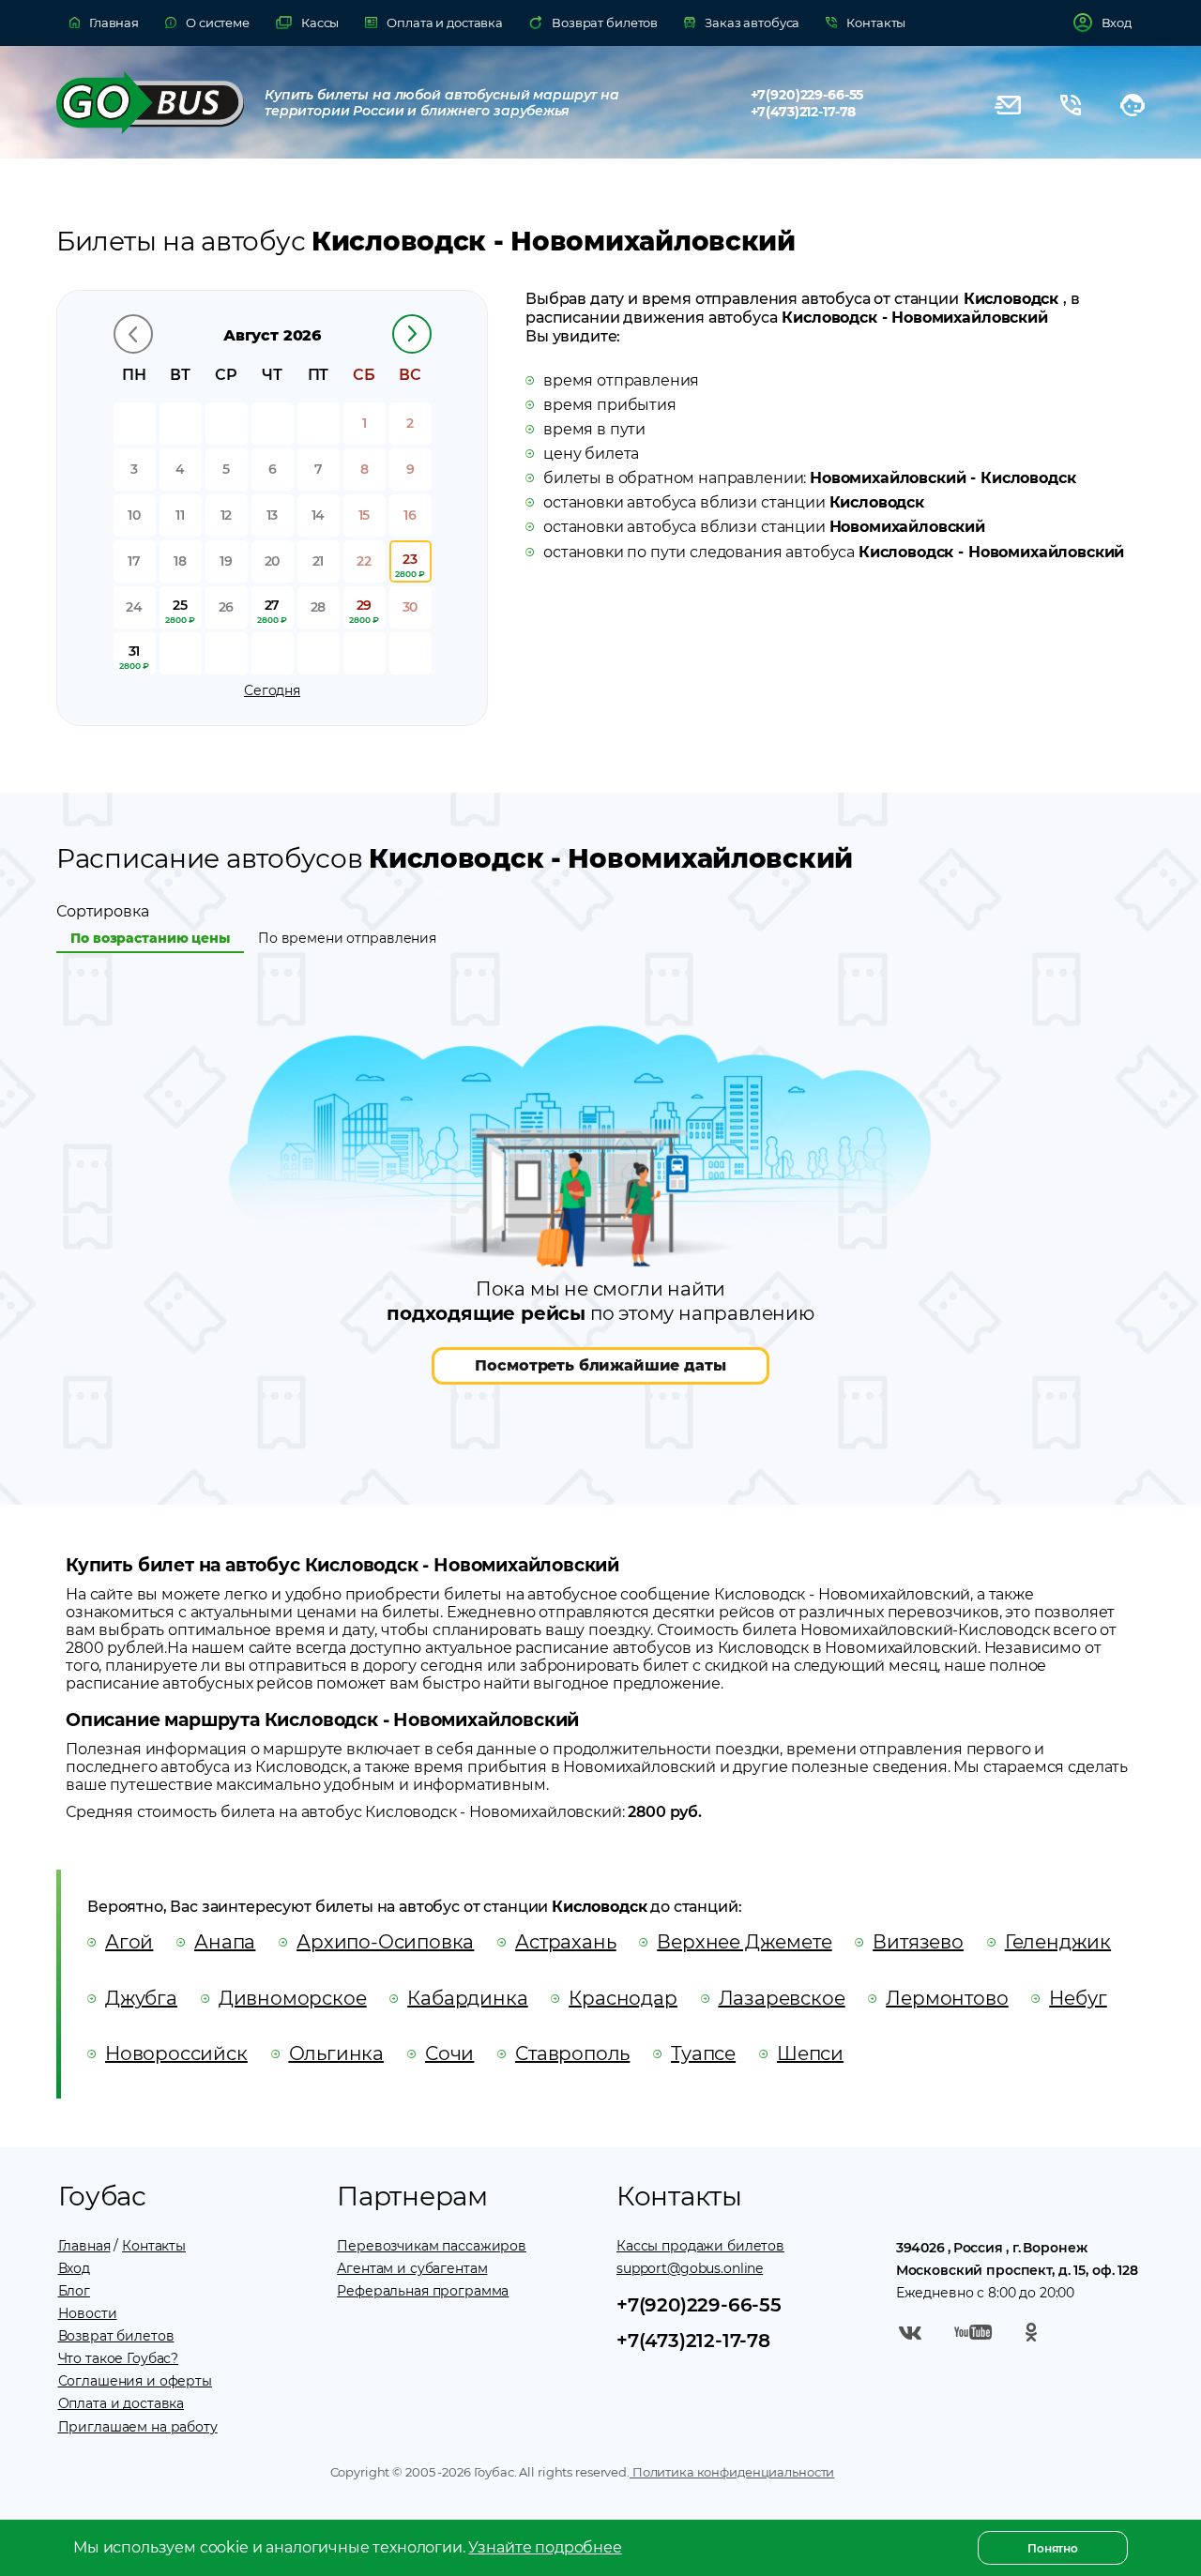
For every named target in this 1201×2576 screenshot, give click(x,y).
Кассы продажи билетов (700, 2246)
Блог (74, 2291)
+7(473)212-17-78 (804, 112)
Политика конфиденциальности (732, 2472)
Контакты (154, 2246)
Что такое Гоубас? (119, 2358)
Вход (74, 2268)
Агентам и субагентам (412, 2268)
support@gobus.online (690, 2268)
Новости (88, 2313)
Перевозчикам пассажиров (432, 2246)
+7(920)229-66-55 (807, 95)
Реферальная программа (423, 2291)
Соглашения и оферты (135, 2381)
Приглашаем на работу (138, 2427)
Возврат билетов (116, 2336)
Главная (84, 2246)
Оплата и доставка (122, 2403)
